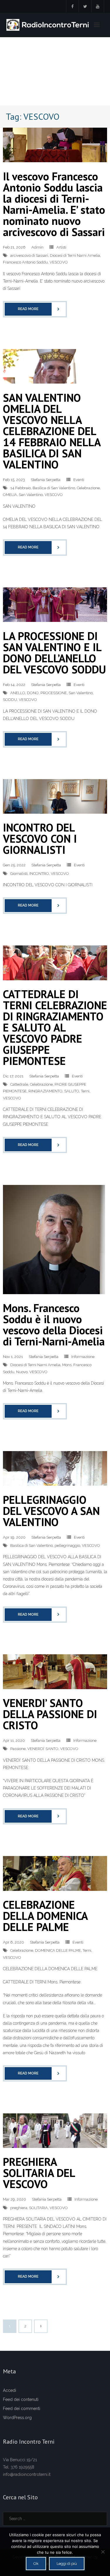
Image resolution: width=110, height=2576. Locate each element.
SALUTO (72, 1091)
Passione (18, 1749)
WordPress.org (17, 2418)
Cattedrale (19, 1084)
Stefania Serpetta (46, 480)
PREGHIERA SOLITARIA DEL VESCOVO (39, 2173)
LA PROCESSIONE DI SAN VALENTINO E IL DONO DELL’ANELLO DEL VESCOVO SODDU (54, 652)
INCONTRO (39, 874)
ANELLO (18, 693)
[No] (103, 2552)
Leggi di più (67, 2564)
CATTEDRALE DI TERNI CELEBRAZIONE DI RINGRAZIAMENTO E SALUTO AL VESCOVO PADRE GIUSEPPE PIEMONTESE (55, 1027)
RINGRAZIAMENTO (45, 1091)
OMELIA (10, 495)
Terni (85, 1091)
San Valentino (31, 495)
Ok (36, 2564)
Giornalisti (19, 874)
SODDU (10, 700)
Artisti (61, 247)
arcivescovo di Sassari (29, 255)
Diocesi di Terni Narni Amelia (75, 255)
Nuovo (22, 1372)
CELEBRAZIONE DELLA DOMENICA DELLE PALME (45, 1916)
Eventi (79, 480)
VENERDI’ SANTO (43, 1749)
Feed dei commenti (22, 2409)
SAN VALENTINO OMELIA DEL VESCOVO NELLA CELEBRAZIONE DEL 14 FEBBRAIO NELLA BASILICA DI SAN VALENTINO (52, 431)
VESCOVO (59, 262)
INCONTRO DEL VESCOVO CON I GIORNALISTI (40, 838)
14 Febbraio (21, 488)
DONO (33, 693)
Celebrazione (88, 488)
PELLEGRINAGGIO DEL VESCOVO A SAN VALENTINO (51, 1511)
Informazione (83, 1357)
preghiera (19, 2208)
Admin (37, 247)
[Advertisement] (55, 71)
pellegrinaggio (67, 1546)
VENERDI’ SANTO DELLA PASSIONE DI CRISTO (50, 1714)
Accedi (10, 2390)
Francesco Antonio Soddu (25, 262)
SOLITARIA (38, 2208)
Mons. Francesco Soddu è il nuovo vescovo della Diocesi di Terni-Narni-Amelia (54, 1324)
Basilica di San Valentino (54, 488)
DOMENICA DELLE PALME (58, 1950)
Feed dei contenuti (21, 2399)
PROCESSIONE (54, 693)
